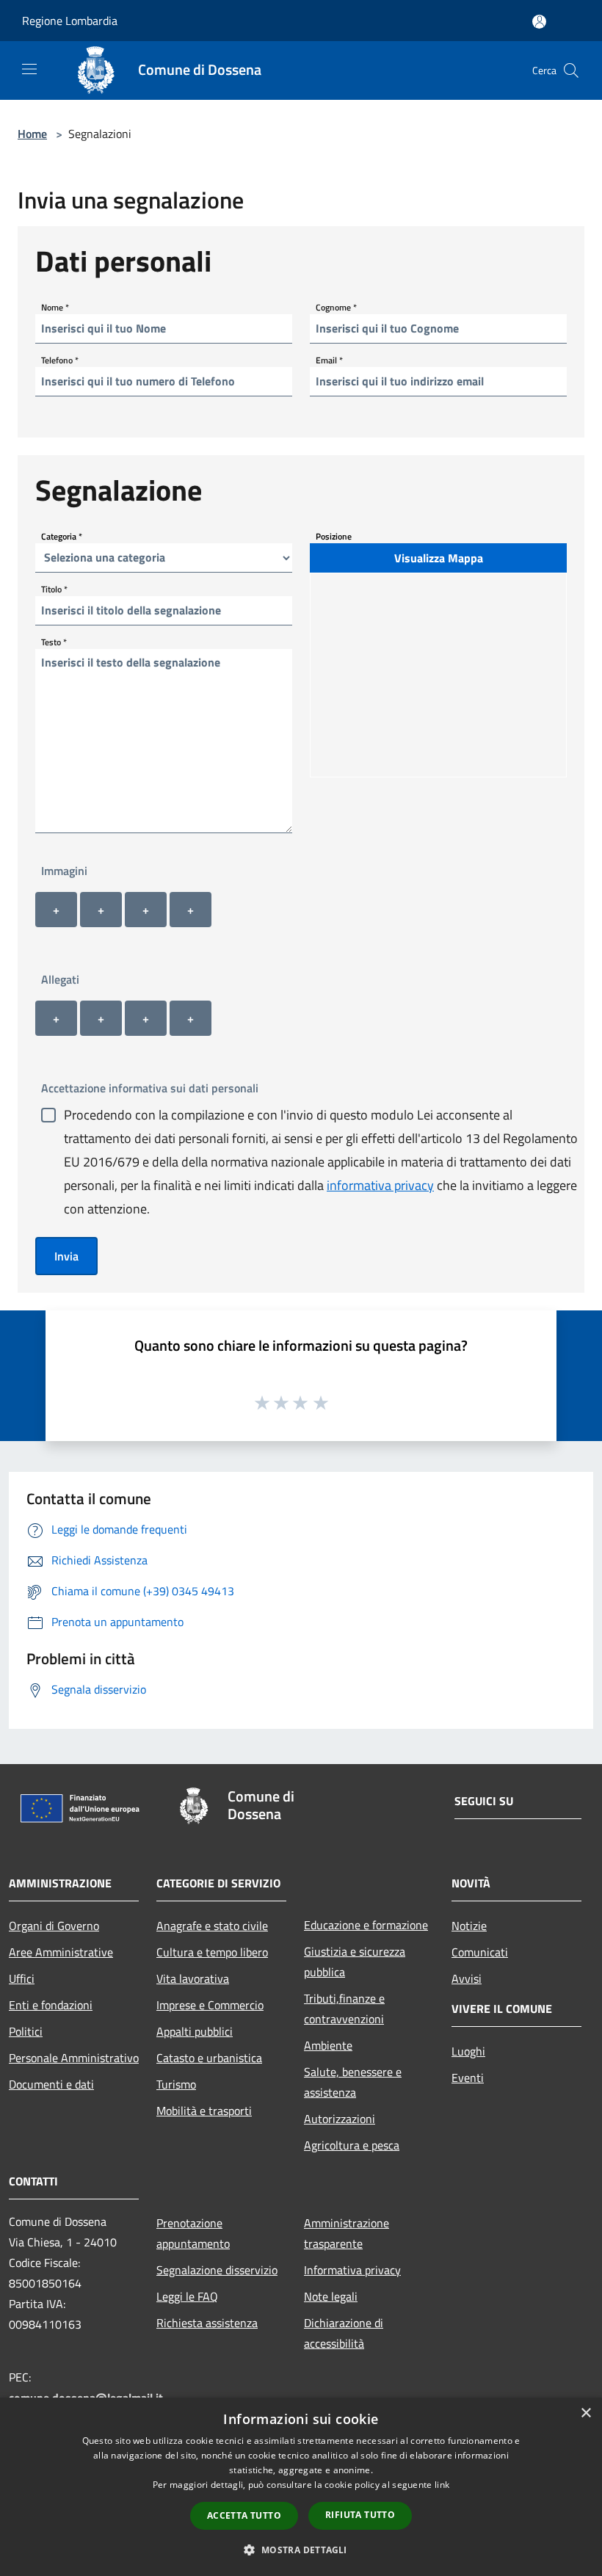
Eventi (468, 2078)
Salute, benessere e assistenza (353, 2082)
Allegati (60, 979)
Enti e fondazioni (51, 2005)
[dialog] (301, 2487)
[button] (301, 2550)
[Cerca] (571, 70)
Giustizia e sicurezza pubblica (355, 1962)
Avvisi (467, 1978)
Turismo (176, 2084)
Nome (55, 306)
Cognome (336, 306)
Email (329, 359)
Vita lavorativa (193, 1978)
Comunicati (480, 1952)
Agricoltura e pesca (352, 2145)
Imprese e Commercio (210, 2005)
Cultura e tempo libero (212, 1952)
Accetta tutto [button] (244, 2515)
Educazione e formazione (366, 1925)
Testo (54, 641)
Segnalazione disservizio (217, 2270)
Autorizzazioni (340, 2119)
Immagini (64, 871)
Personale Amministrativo (74, 2058)
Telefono (60, 359)
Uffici (22, 1978)
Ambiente (328, 2045)
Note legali (331, 2296)
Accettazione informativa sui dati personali (150, 1088)
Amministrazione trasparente (347, 2233)
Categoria (62, 536)
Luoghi (468, 2051)
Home (32, 134)
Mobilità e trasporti (204, 2111)
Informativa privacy (352, 2270)
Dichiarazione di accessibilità (344, 2333)
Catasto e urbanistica (209, 2058)
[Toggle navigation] (29, 69)
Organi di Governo (54, 1926)
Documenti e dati (51, 2084)
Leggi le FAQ (187, 2296)
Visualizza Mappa (439, 558)
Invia (66, 1256)
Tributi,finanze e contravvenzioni (344, 2009)
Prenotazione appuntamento (193, 2233)
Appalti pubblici (195, 2031)
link (442, 2485)
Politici (26, 2031)
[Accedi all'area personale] (539, 22)
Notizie (469, 1926)
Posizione (334, 536)
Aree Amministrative (61, 1952)
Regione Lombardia (70, 21)
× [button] (585, 2413)
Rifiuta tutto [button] (360, 2515)
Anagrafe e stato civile (212, 1926)
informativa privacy (380, 1185)
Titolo (54, 588)
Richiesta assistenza (207, 2323)
